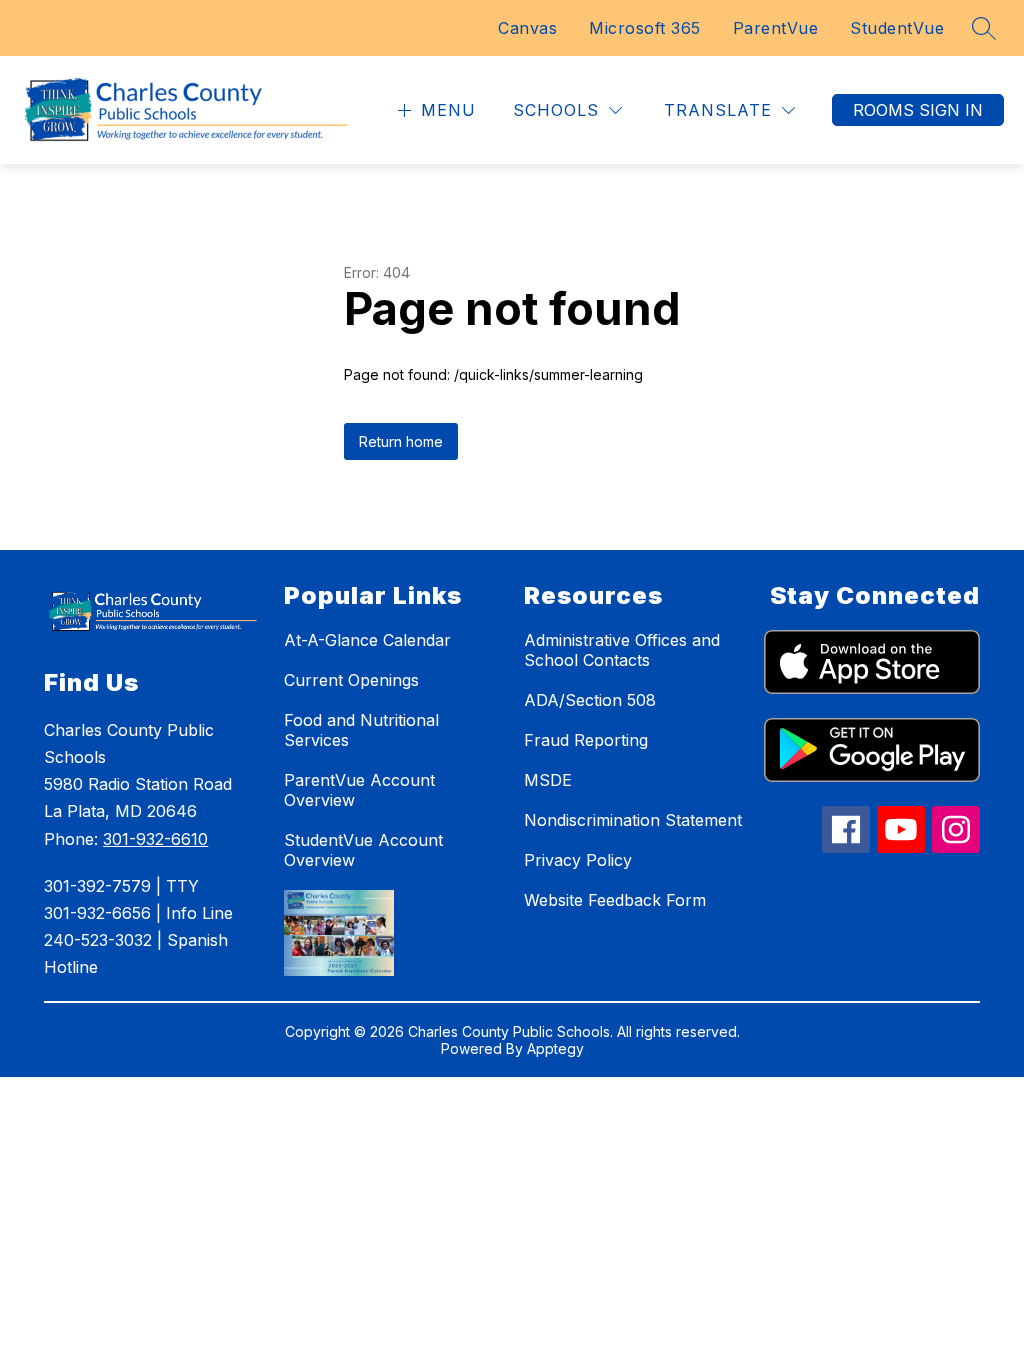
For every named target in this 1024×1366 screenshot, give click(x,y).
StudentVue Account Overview (363, 850)
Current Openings (351, 680)
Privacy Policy (578, 860)
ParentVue (776, 28)
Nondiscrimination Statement (633, 820)
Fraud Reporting (586, 740)
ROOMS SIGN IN (918, 110)
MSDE (548, 780)
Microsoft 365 (645, 28)
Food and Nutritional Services (361, 730)
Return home (401, 441)
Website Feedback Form (615, 900)
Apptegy (555, 1048)
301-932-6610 (155, 839)
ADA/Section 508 (590, 700)
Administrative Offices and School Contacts (622, 650)
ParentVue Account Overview (359, 790)
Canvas (527, 28)
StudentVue (897, 28)
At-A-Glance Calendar (367, 640)
